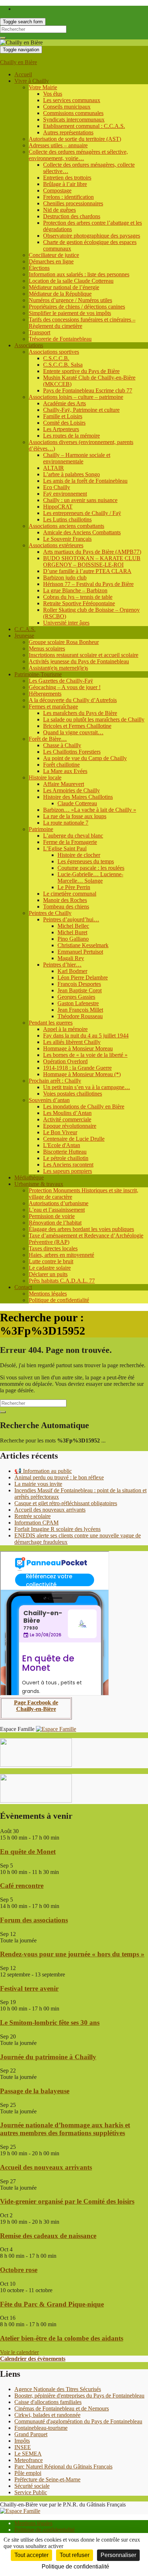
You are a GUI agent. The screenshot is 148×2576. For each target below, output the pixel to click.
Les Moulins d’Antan (67, 1113)
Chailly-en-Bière (36, 1709)
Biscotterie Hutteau (65, 1152)
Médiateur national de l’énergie (64, 287)
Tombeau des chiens (66, 907)
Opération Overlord (65, 1061)
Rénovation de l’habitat (55, 1223)
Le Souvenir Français (67, 539)
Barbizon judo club (65, 578)
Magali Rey (71, 958)
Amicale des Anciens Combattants (82, 532)
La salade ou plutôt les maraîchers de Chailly (94, 719)
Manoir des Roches (65, 900)
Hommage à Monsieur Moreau (78, 1048)
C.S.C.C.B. (56, 358)
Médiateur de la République (60, 294)
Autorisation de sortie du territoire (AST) (75, 139)
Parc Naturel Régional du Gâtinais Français (63, 2467)
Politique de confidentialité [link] (75, 2567)
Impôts (22, 2441)
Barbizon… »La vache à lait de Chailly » (90, 810)
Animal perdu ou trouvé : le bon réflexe (59, 1477)
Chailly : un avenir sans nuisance (80, 500)
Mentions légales (48, 1294)
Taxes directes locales (53, 1248)
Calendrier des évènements (33, 2359)
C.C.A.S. (25, 629)
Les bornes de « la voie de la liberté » (85, 1055)
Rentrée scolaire (33, 1516)
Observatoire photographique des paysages (92, 236)
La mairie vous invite (38, 1484)
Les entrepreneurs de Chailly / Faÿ (82, 513)
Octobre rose (19, 2270)
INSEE (23, 2447)
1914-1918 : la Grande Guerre (77, 1068)
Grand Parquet (31, 2434)
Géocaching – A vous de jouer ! (65, 687)
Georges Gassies (76, 997)
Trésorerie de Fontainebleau (60, 339)
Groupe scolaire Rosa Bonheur (64, 642)
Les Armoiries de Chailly (71, 790)
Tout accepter (31, 2555)
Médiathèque (29, 1177)
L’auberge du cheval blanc (73, 836)
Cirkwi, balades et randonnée (47, 2415)
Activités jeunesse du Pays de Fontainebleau (79, 661)
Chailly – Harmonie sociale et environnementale (77, 458)
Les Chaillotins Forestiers (72, 752)
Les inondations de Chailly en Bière (84, 1106)
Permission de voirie (52, 1216)
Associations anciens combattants (66, 526)
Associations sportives (54, 352)
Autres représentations (68, 132)
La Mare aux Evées (65, 771)
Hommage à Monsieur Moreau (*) (82, 1074)
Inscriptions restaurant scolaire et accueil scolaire (84, 655)
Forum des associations (34, 1920)
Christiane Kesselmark (83, 945)
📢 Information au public (43, 1471)
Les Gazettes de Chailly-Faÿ (61, 681)
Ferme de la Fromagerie (70, 842)
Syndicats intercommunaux (74, 120)
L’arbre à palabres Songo (71, 474)
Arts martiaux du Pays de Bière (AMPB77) (92, 552)
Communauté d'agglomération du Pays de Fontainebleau (78, 2421)
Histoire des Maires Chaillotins (78, 797)
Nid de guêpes (59, 210)
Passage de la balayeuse (35, 2091)
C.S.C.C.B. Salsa (63, 365)
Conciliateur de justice (54, 255)
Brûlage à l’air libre (65, 184)
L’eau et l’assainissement (57, 1210)
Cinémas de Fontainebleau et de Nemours (62, 2408)
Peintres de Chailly (50, 913)
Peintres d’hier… (62, 965)
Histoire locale (45, 777)
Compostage (57, 190)
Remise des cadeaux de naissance (48, 2236)
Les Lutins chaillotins (67, 519)
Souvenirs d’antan (49, 1100)
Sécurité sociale (32, 2486)
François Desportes (79, 984)
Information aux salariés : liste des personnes (79, 274)
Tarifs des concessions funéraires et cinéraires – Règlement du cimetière (82, 323)
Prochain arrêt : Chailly (55, 1081)
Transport (40, 332)
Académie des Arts (64, 403)
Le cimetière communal (70, 894)
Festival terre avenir (29, 1988)
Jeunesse (24, 636)
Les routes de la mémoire (71, 436)
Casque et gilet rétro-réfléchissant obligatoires (66, 1503)
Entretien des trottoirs (67, 178)
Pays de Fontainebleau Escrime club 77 (88, 390)
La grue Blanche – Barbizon (75, 590)
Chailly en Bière (18, 62)
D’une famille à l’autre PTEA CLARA (87, 571)
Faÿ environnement (65, 494)
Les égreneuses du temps (86, 861)
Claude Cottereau (77, 803)
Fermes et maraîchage (53, 707)
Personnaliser (118, 2555)
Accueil (23, 74)
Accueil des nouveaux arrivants (50, 1510)
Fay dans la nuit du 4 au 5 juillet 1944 (86, 1036)
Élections (39, 268)
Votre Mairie (43, 87)
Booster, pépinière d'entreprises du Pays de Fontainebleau (79, 2396)
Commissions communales (73, 113)
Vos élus (53, 94)
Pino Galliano (73, 939)
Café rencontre (22, 1886)
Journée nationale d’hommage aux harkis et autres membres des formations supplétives (65, 2129)
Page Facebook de (36, 1702)
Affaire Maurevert (64, 784)
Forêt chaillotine (61, 765)
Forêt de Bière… (48, 739)
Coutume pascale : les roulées (91, 868)
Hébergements (45, 694)
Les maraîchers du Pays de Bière (80, 713)
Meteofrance (29, 2460)
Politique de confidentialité (59, 1300)
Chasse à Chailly (62, 745)
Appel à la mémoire (65, 1029)
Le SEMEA (28, 2454)
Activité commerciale (67, 1119)
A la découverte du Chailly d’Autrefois (73, 700)
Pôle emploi (28, 2473)
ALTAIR (54, 468)
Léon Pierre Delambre (83, 977)
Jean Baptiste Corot (80, 990)
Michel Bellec (73, 926)
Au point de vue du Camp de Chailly (85, 758)
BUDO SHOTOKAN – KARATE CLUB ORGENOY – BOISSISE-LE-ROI (92, 561)
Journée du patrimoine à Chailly (48, 2057)
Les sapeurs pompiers (68, 1171)
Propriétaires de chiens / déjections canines (77, 307)
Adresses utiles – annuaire (58, 145)
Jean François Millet (80, 1010)
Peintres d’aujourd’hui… (71, 919)
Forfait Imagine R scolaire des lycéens (57, 1529)
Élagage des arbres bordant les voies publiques (81, 1229)
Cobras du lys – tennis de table (78, 597)
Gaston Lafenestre (78, 1003)
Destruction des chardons (72, 216)
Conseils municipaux (67, 107)
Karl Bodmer (72, 971)
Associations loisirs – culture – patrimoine (76, 397)
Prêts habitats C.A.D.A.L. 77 (62, 1281)
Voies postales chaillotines (73, 1094)
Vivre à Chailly (32, 81)
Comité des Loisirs (64, 423)
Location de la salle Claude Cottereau (71, 281)
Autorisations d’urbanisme (59, 1203)
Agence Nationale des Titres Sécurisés (58, 2389)
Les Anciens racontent (68, 1165)
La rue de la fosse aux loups (75, 816)
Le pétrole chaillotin (66, 1158)
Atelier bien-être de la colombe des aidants (62, 2338)
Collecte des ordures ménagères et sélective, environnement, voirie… (78, 155)
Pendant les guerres (51, 1023)
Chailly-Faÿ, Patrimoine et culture (81, 410)
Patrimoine (41, 829)
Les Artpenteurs (61, 429)
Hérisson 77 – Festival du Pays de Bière (88, 584)
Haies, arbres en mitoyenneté (61, 1255)
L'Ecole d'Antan (62, 1145)
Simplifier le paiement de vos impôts (70, 313)
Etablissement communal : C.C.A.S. (84, 126)
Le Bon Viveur (60, 1132)
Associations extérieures (56, 545)
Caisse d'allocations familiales (48, 2402)
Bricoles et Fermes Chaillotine (77, 726)
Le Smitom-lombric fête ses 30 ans (50, 2022)
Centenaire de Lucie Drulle (74, 1139)
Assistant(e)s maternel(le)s (58, 668)
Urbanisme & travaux (39, 1184)
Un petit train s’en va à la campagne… (87, 1087)
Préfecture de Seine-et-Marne (47, 2479)
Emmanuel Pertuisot (80, 952)
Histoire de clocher (79, 855)
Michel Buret (72, 932)
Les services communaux (72, 100)
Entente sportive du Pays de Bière (81, 371)
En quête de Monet (28, 1852)
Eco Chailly (57, 487)
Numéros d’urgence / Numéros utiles (70, 300)
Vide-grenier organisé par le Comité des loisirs (67, 2201)
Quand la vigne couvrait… (73, 732)
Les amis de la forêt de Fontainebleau (85, 481)
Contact (23, 1287)
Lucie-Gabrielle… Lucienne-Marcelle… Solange (90, 877)
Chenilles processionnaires (73, 203)
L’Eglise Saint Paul (65, 848)
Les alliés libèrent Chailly (72, 1042)
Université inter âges (66, 623)
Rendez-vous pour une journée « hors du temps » (72, 1954)
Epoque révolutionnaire (70, 1126)
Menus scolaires (47, 648)
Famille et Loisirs (63, 416)
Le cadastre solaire (50, 1268)
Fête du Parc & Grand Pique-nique (52, 2304)
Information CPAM (36, 1523)
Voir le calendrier (19, 2352)
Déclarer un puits (48, 1274)
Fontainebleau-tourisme (41, 2428)
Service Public (31, 2492)
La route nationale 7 (66, 823)
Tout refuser (75, 2555)
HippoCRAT (58, 507)
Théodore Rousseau (80, 1016)
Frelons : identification (68, 197)
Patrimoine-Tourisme (38, 674)
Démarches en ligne (51, 261)
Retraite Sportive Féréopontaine (79, 603)
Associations (29, 345)
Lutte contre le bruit (51, 1261)
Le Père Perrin (74, 887)
